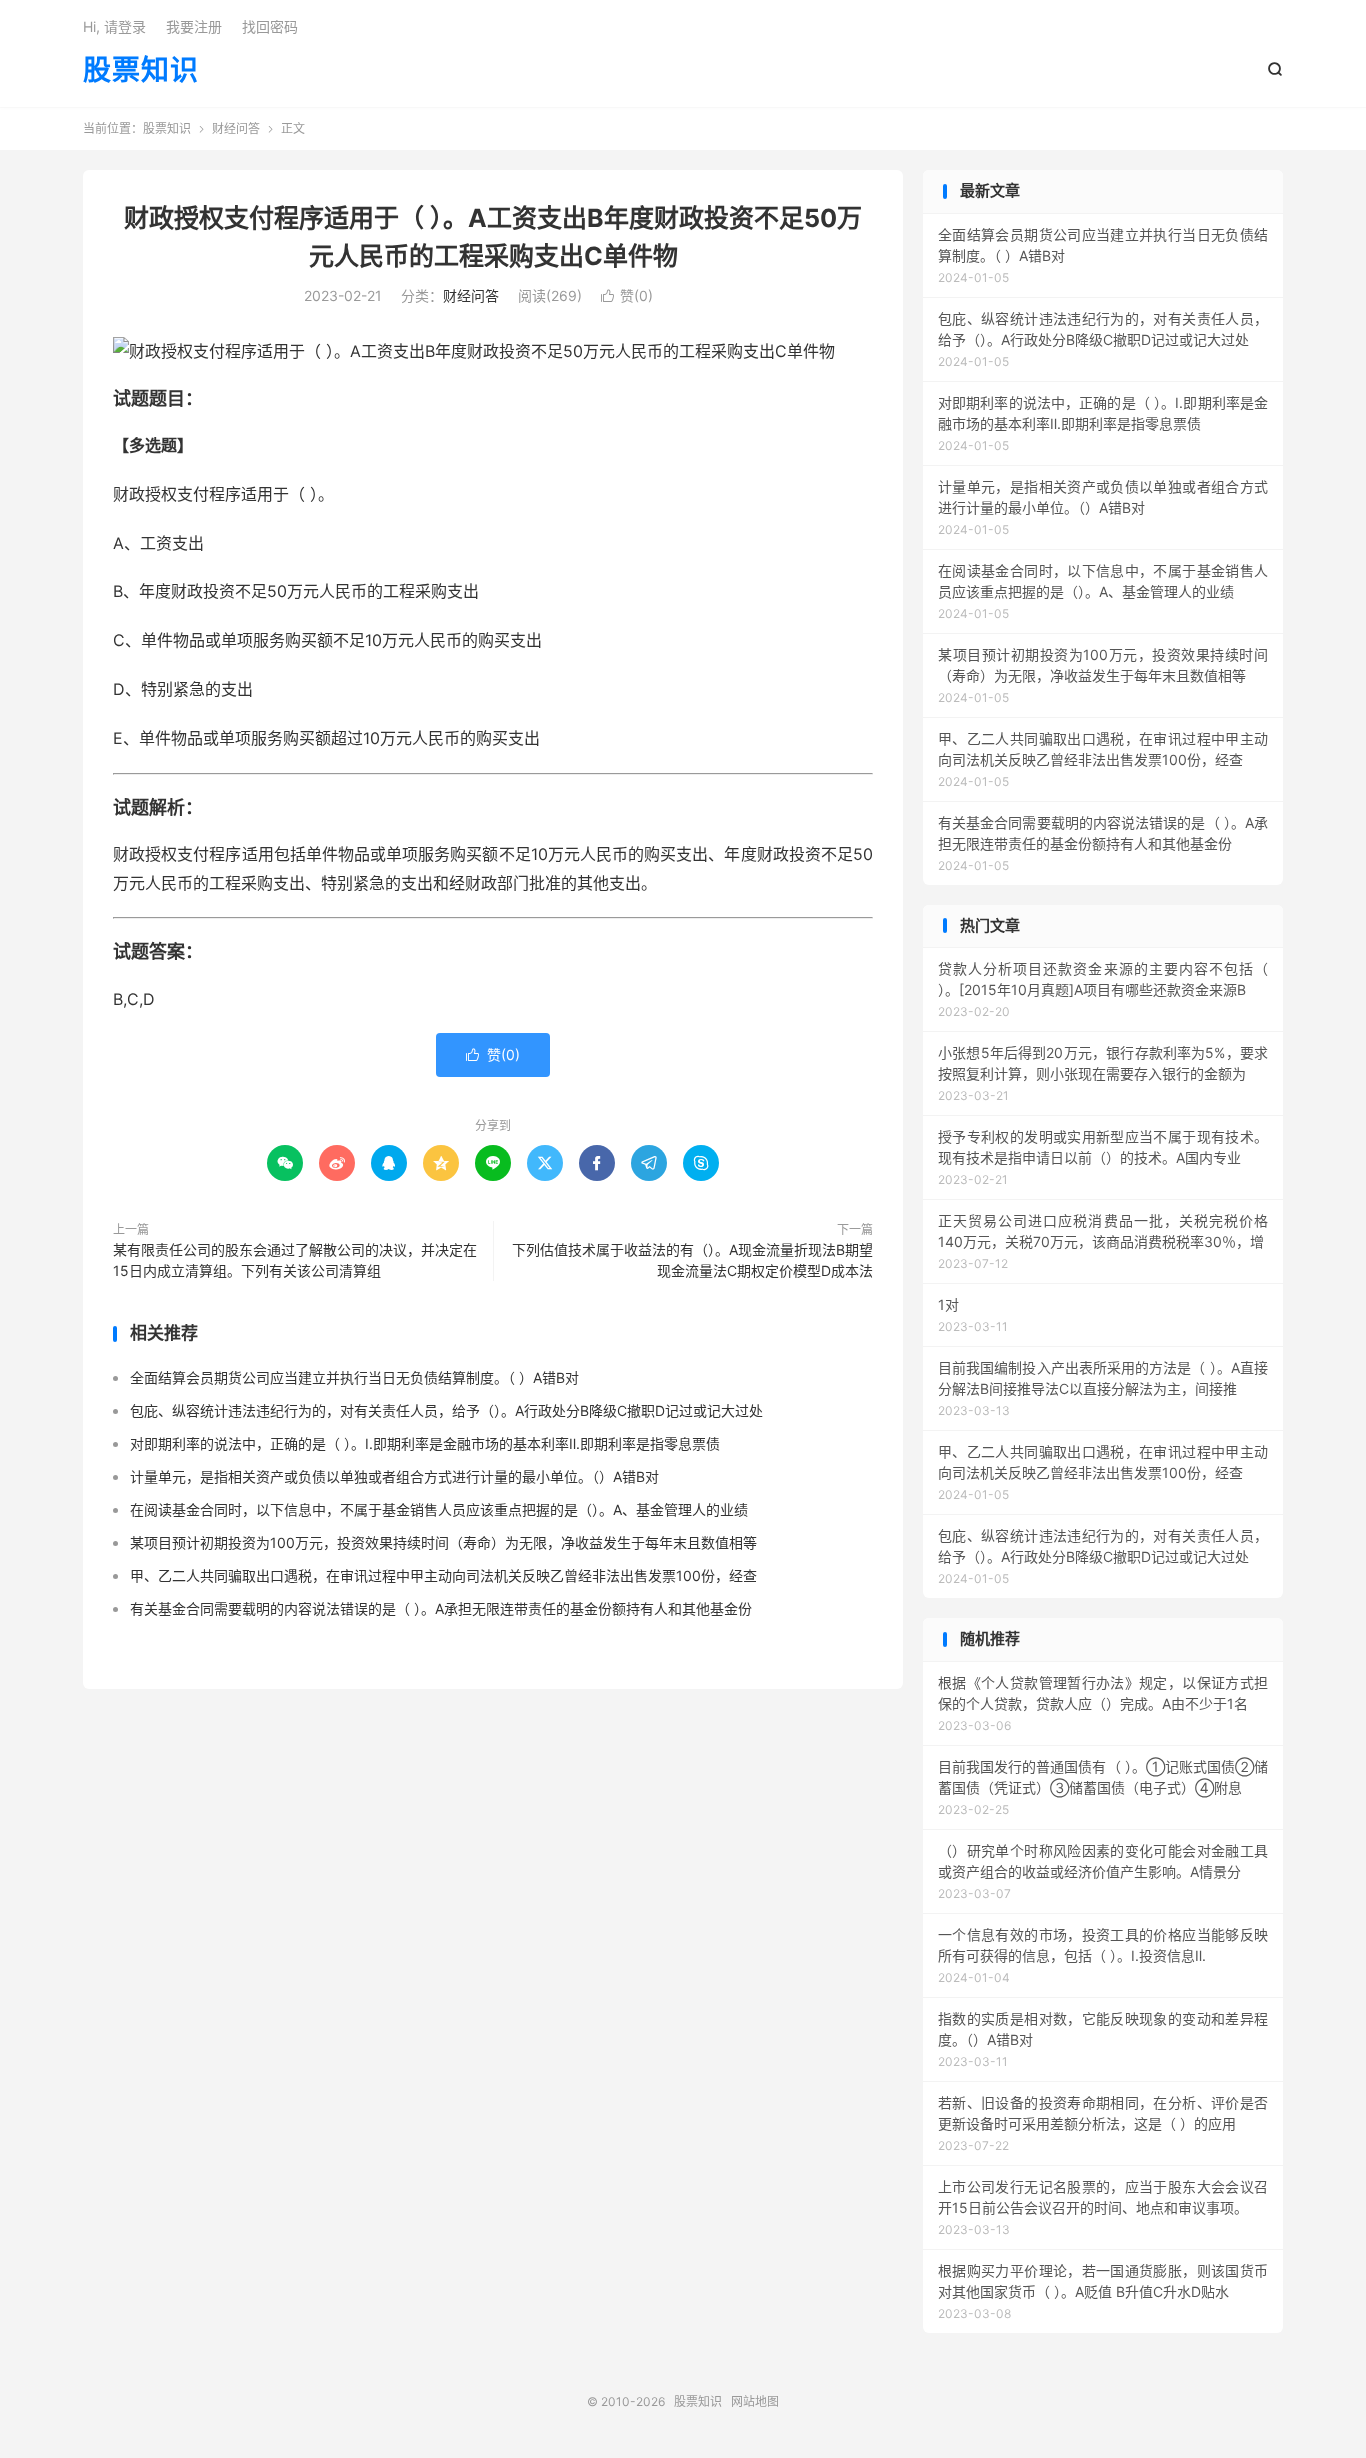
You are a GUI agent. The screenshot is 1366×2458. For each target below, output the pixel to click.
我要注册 (194, 26)
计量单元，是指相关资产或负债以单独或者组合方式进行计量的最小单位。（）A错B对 (394, 1476)
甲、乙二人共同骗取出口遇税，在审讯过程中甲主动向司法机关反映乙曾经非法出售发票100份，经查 (443, 1575)
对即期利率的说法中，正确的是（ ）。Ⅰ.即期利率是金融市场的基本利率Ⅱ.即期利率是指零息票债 (425, 1443)
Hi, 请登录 (114, 26)
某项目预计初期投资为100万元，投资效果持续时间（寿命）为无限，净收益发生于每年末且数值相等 (443, 1542)
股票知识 (141, 71)
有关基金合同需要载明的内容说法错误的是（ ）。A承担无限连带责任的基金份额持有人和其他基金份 (441, 1608)
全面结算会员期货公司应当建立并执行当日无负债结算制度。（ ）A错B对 (354, 1377)
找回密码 (270, 26)
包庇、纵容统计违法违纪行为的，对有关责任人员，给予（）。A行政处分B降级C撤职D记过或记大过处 (446, 1410)
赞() (627, 295)
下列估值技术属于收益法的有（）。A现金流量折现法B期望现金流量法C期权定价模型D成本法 (692, 1260)
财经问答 (236, 128)
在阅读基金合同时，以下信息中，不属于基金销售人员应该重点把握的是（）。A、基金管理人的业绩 (439, 1509)
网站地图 (755, 2401)
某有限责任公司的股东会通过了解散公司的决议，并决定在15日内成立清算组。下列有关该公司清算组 (295, 1260)
